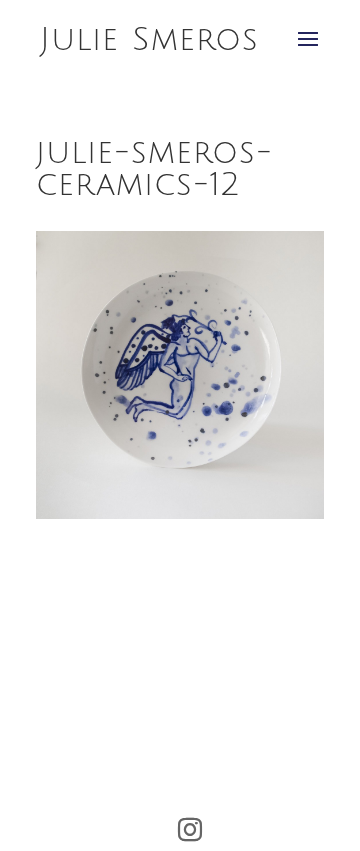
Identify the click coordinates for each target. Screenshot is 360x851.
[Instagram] (190, 830)
